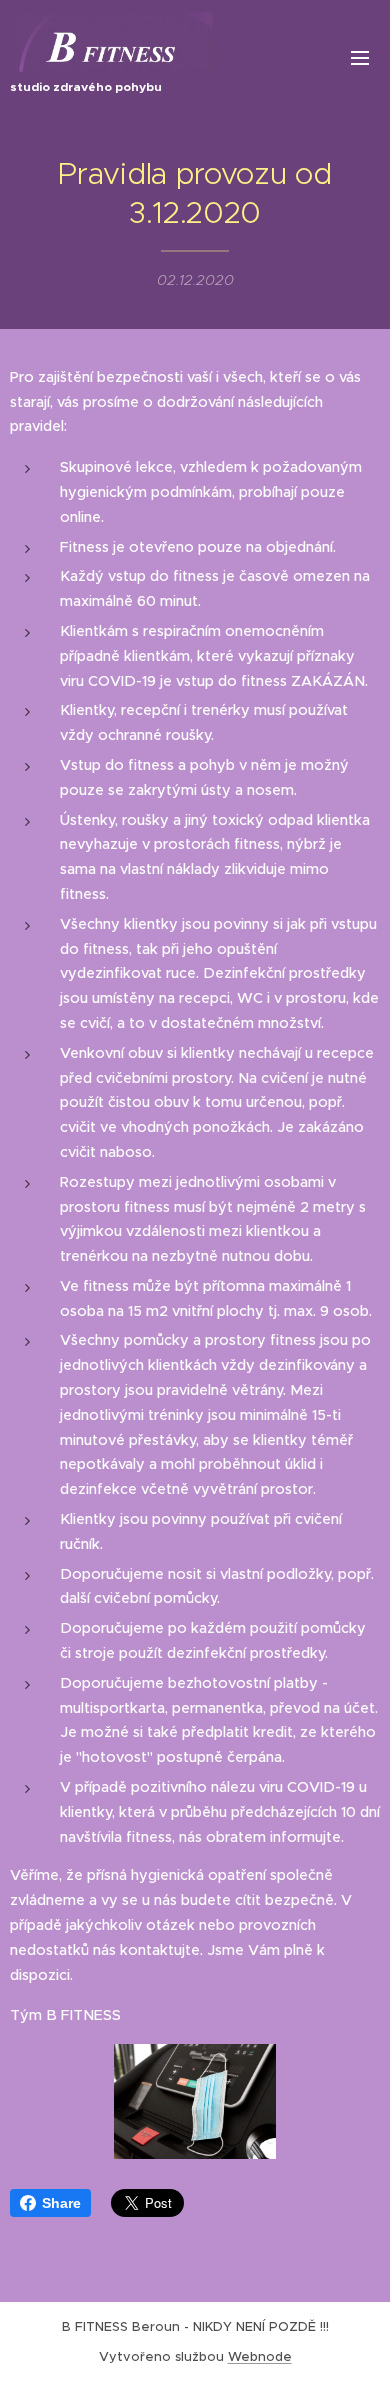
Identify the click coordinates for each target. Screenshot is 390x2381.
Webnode (260, 2356)
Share (61, 2203)
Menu (360, 57)
